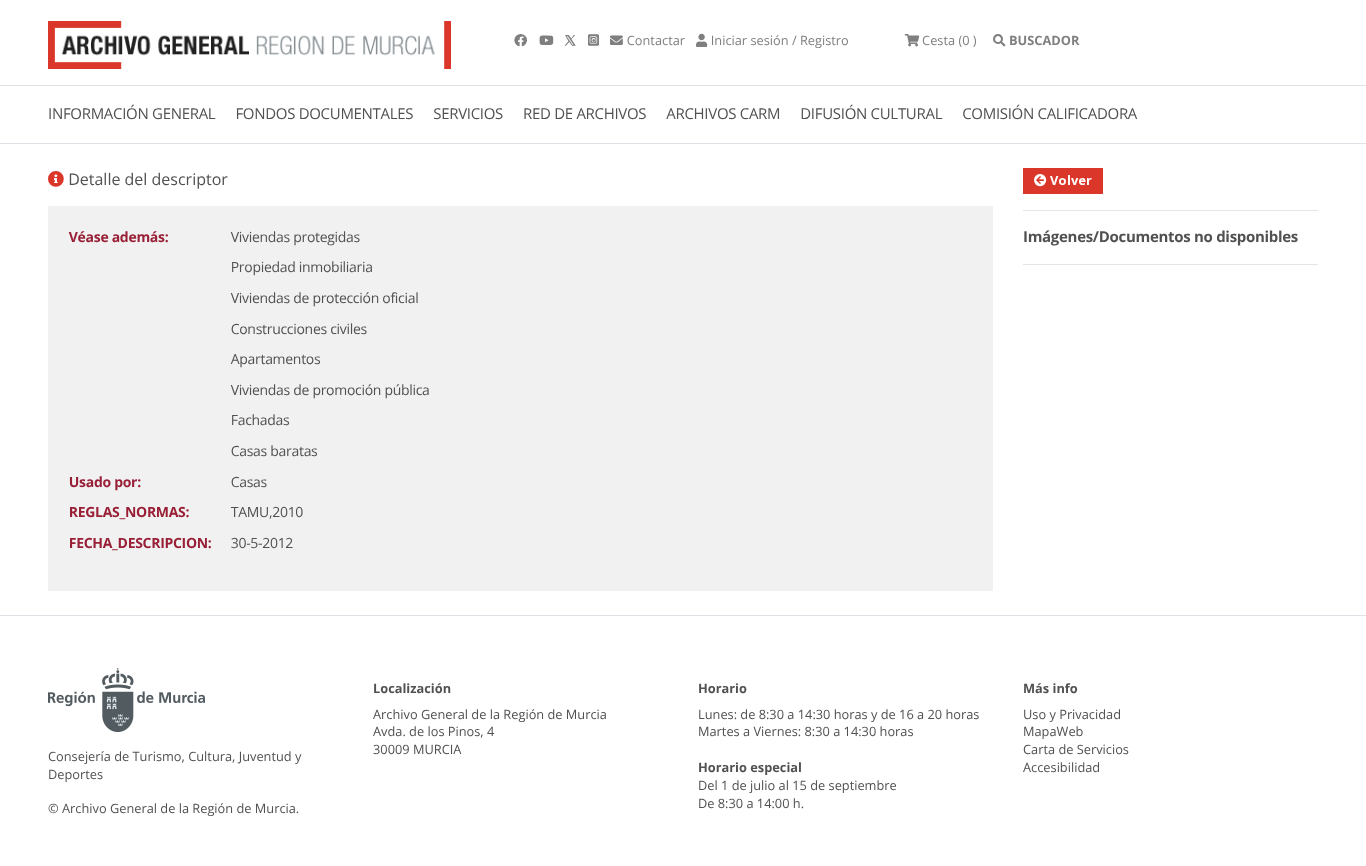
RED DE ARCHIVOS (584, 114)
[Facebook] (522, 40)
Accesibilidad (1061, 767)
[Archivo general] (249, 41)
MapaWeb (1053, 731)
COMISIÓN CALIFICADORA (1049, 114)
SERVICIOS (468, 114)
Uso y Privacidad (1072, 714)
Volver (1069, 180)
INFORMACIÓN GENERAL (131, 114)
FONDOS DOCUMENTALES (324, 114)
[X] (572, 40)
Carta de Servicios (1076, 749)
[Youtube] (547, 40)
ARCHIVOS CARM (723, 114)
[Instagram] (595, 40)
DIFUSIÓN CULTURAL (871, 114)
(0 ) (949, 40)
